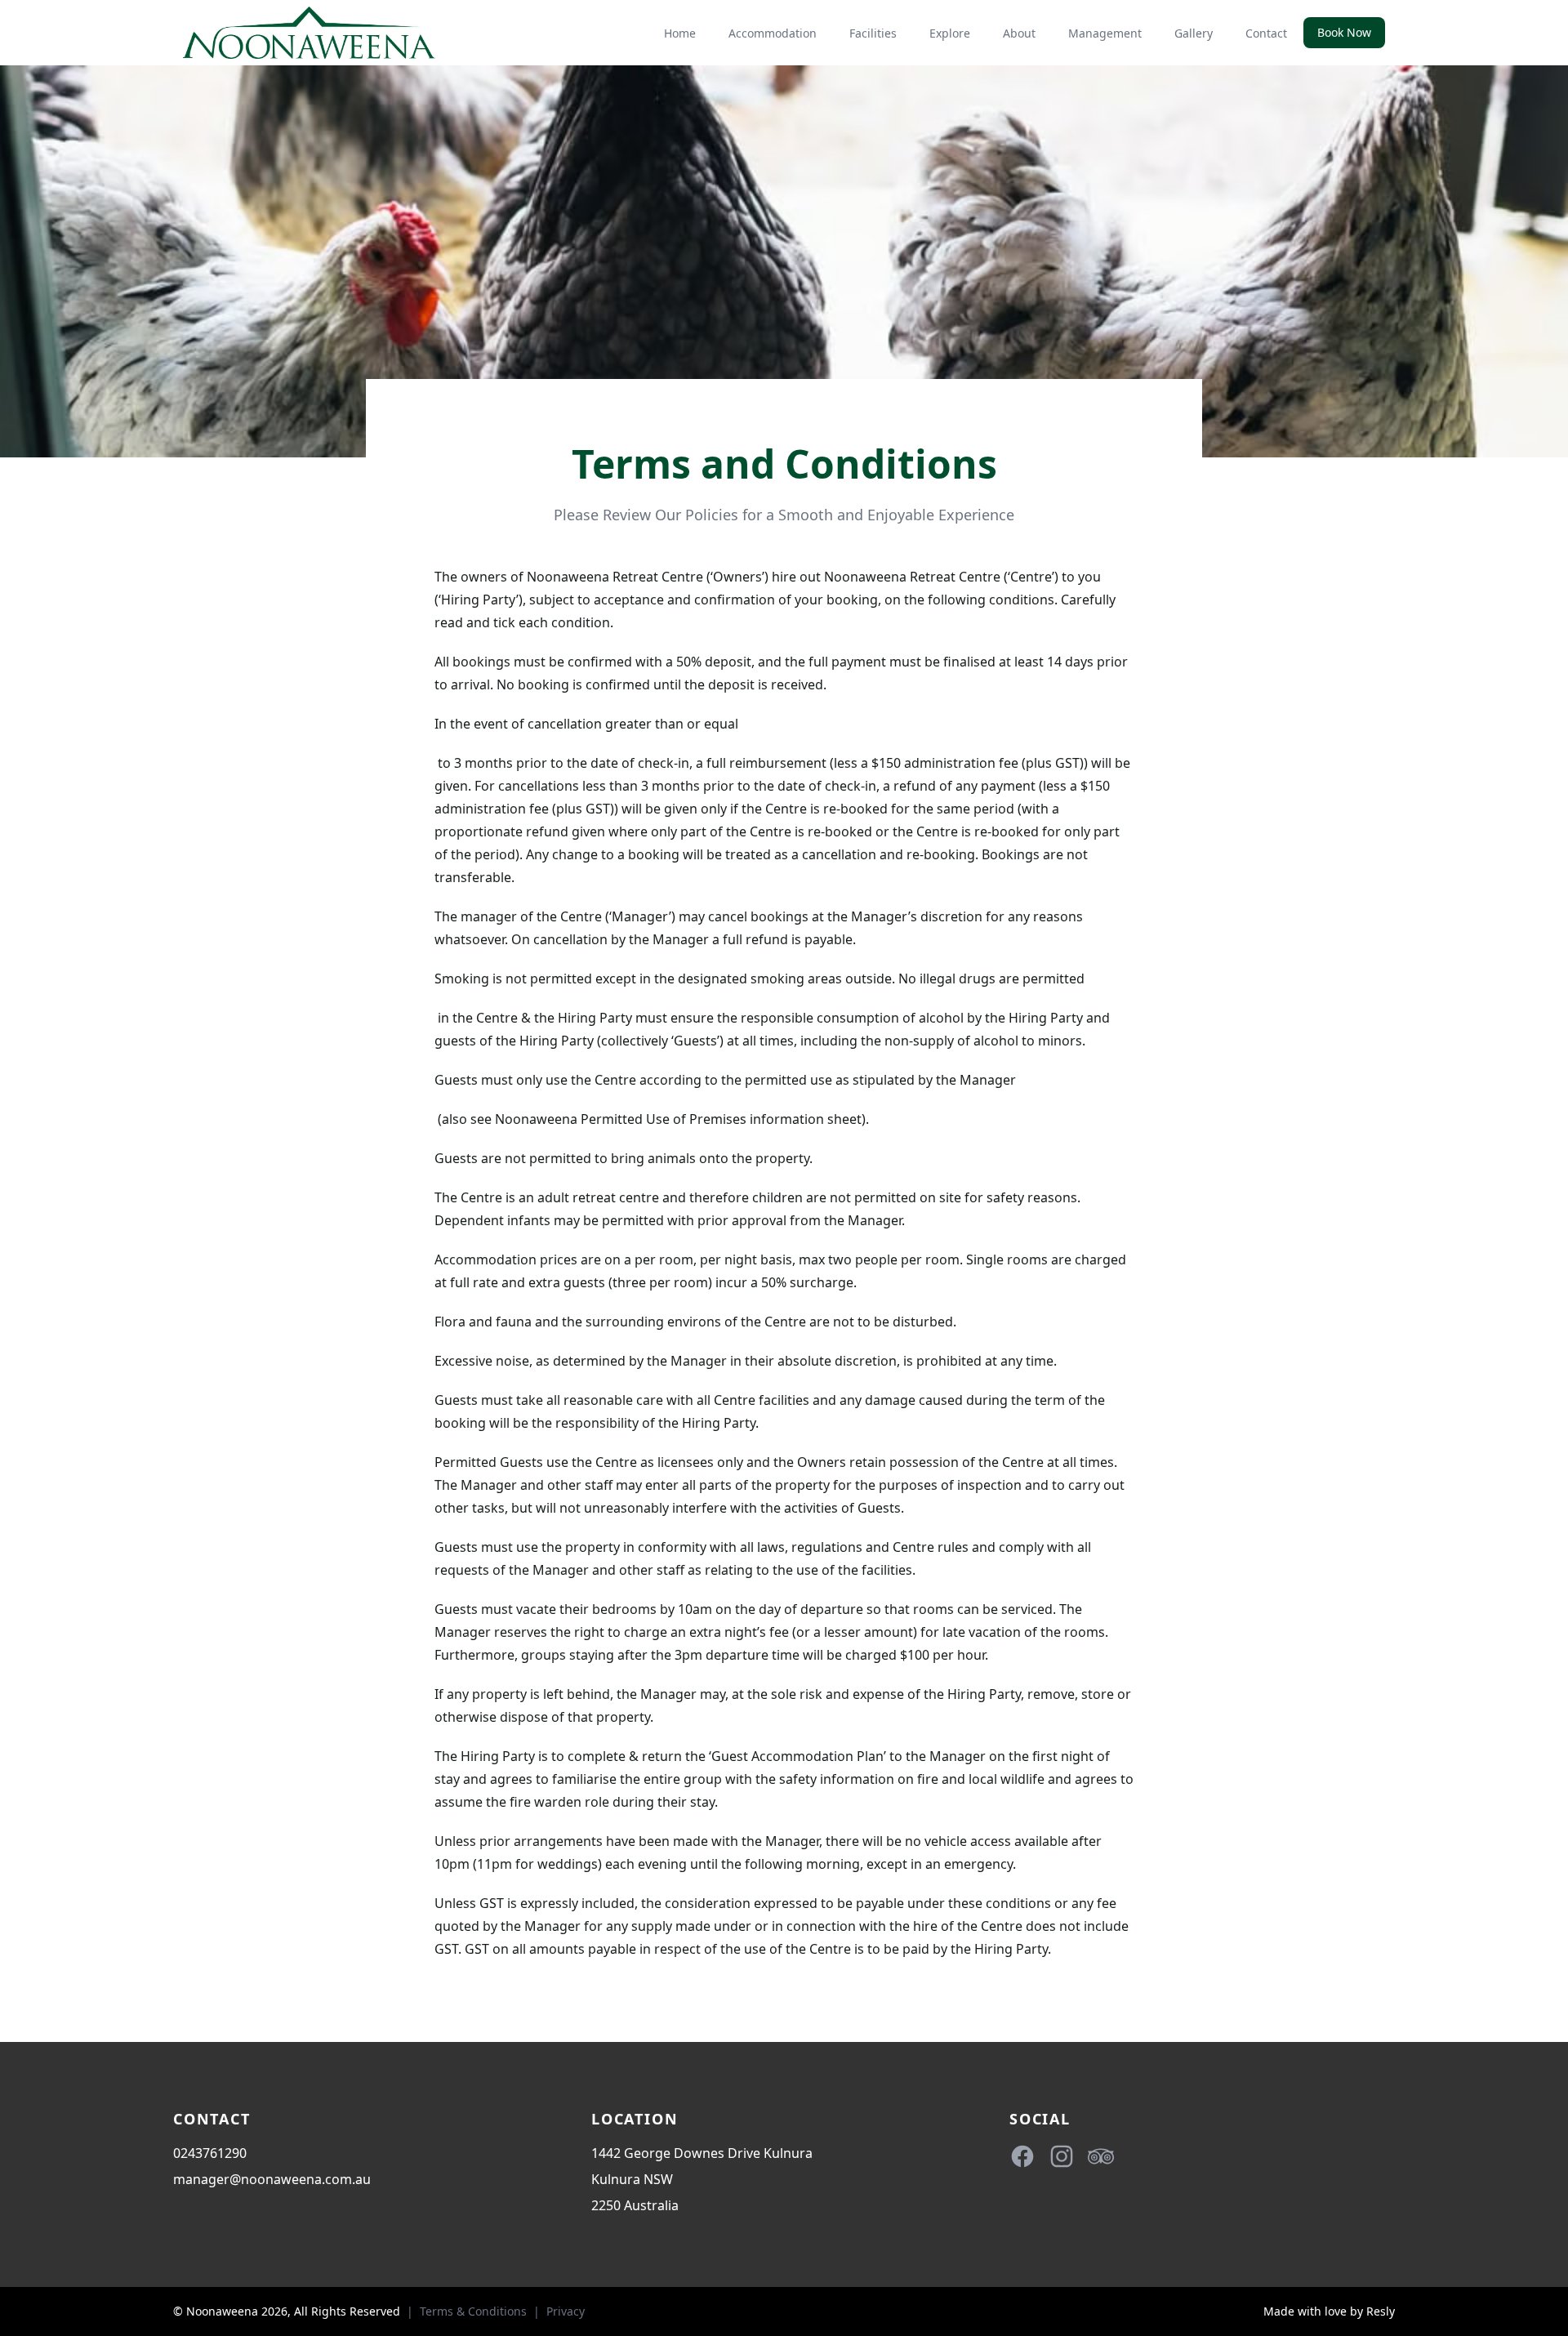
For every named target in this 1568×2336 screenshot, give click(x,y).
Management (1105, 33)
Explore (950, 33)
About (1019, 33)
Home (680, 33)
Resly (1381, 2311)
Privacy (566, 2311)
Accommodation (773, 33)
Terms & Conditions (473, 2311)
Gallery (1194, 33)
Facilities (873, 33)
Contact (1266, 33)
